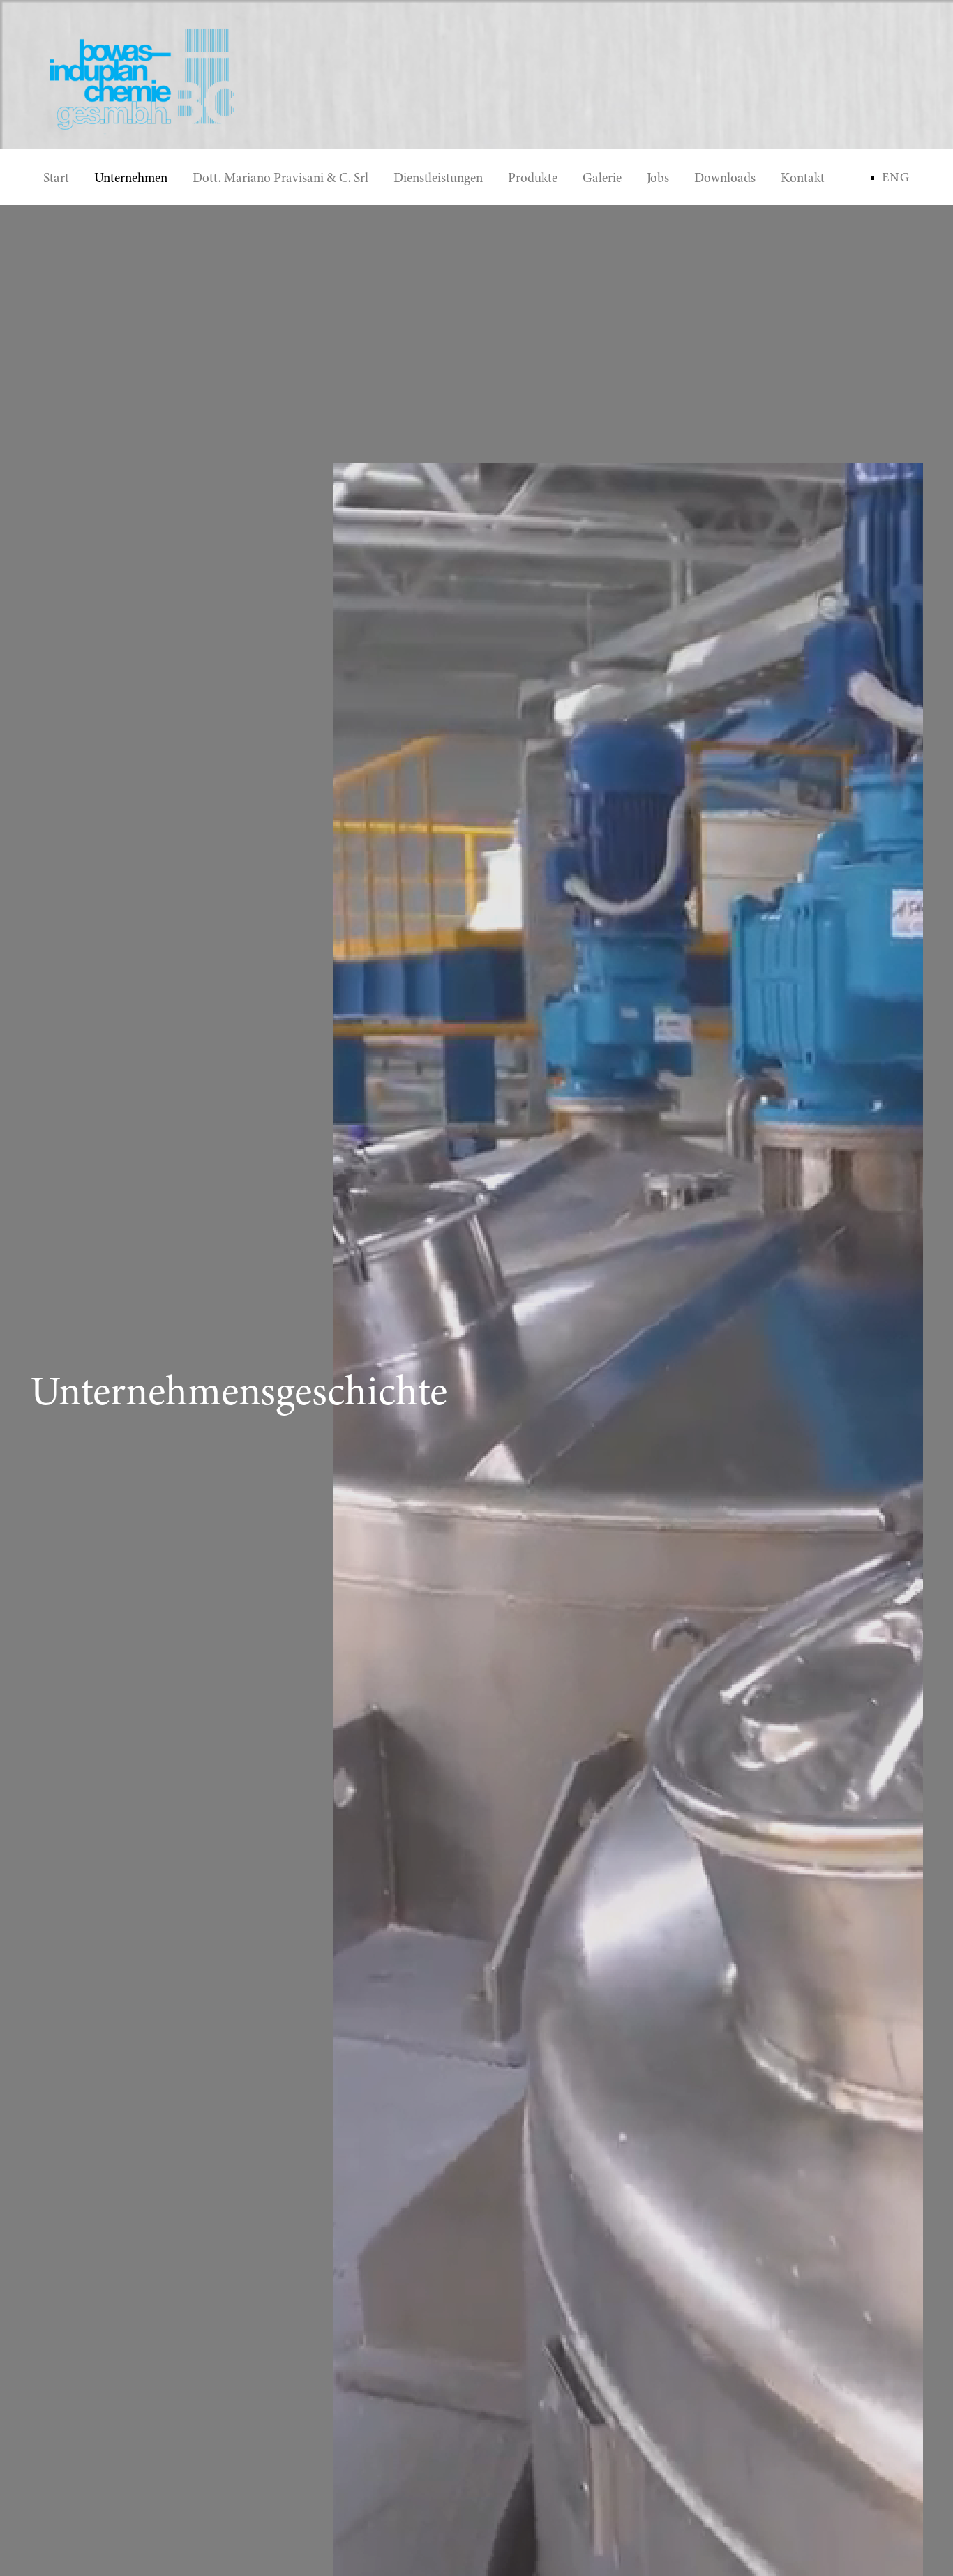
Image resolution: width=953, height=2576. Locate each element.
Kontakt (803, 178)
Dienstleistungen (438, 178)
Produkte (533, 178)
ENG (896, 177)
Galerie (602, 178)
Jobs (658, 178)
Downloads (725, 178)
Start (56, 178)
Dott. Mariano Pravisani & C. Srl (280, 178)
